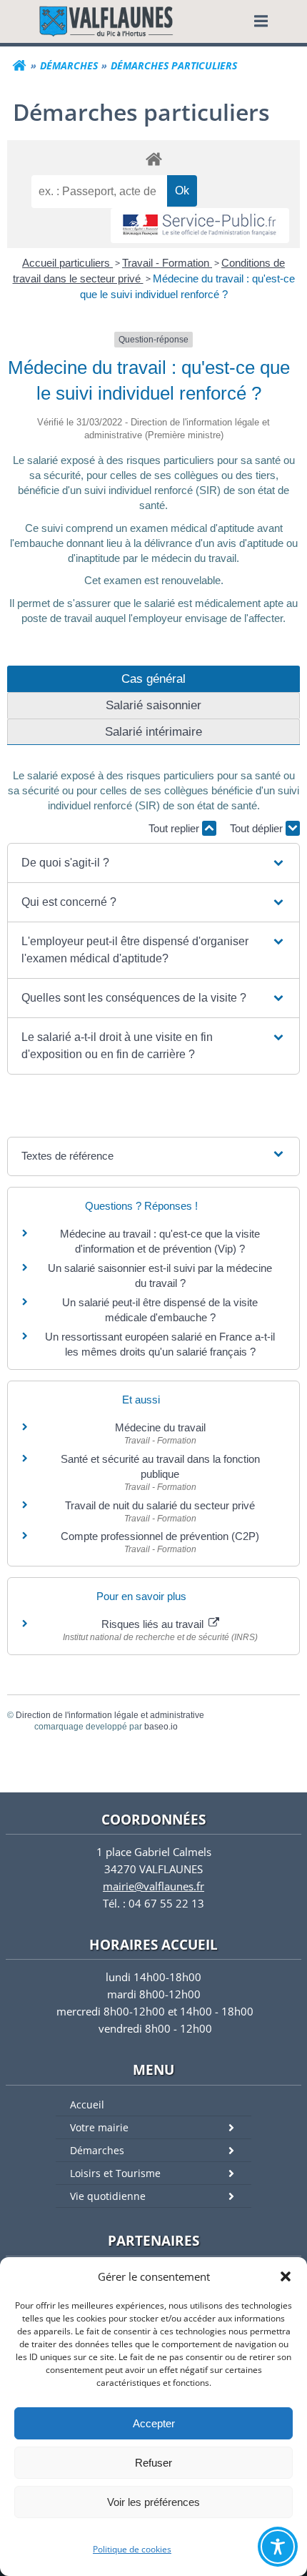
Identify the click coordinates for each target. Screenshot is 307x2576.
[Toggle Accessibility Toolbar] (278, 2547)
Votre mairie (99, 2127)
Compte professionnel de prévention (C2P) (160, 1536)
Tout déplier (258, 828)
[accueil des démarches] (153, 158)
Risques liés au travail (154, 1624)
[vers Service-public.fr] (200, 226)
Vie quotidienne (108, 2196)
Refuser (153, 2463)
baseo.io (161, 1727)
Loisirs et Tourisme (115, 2173)
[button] (286, 2276)
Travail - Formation (167, 263)
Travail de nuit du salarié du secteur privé (160, 1505)
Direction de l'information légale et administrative (110, 1715)
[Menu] (261, 21)
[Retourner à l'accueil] (19, 66)
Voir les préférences (153, 2502)
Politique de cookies (132, 2549)
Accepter (154, 2423)
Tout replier (175, 828)
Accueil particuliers (67, 263)
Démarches (97, 2150)
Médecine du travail (160, 1427)
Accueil (87, 2104)
